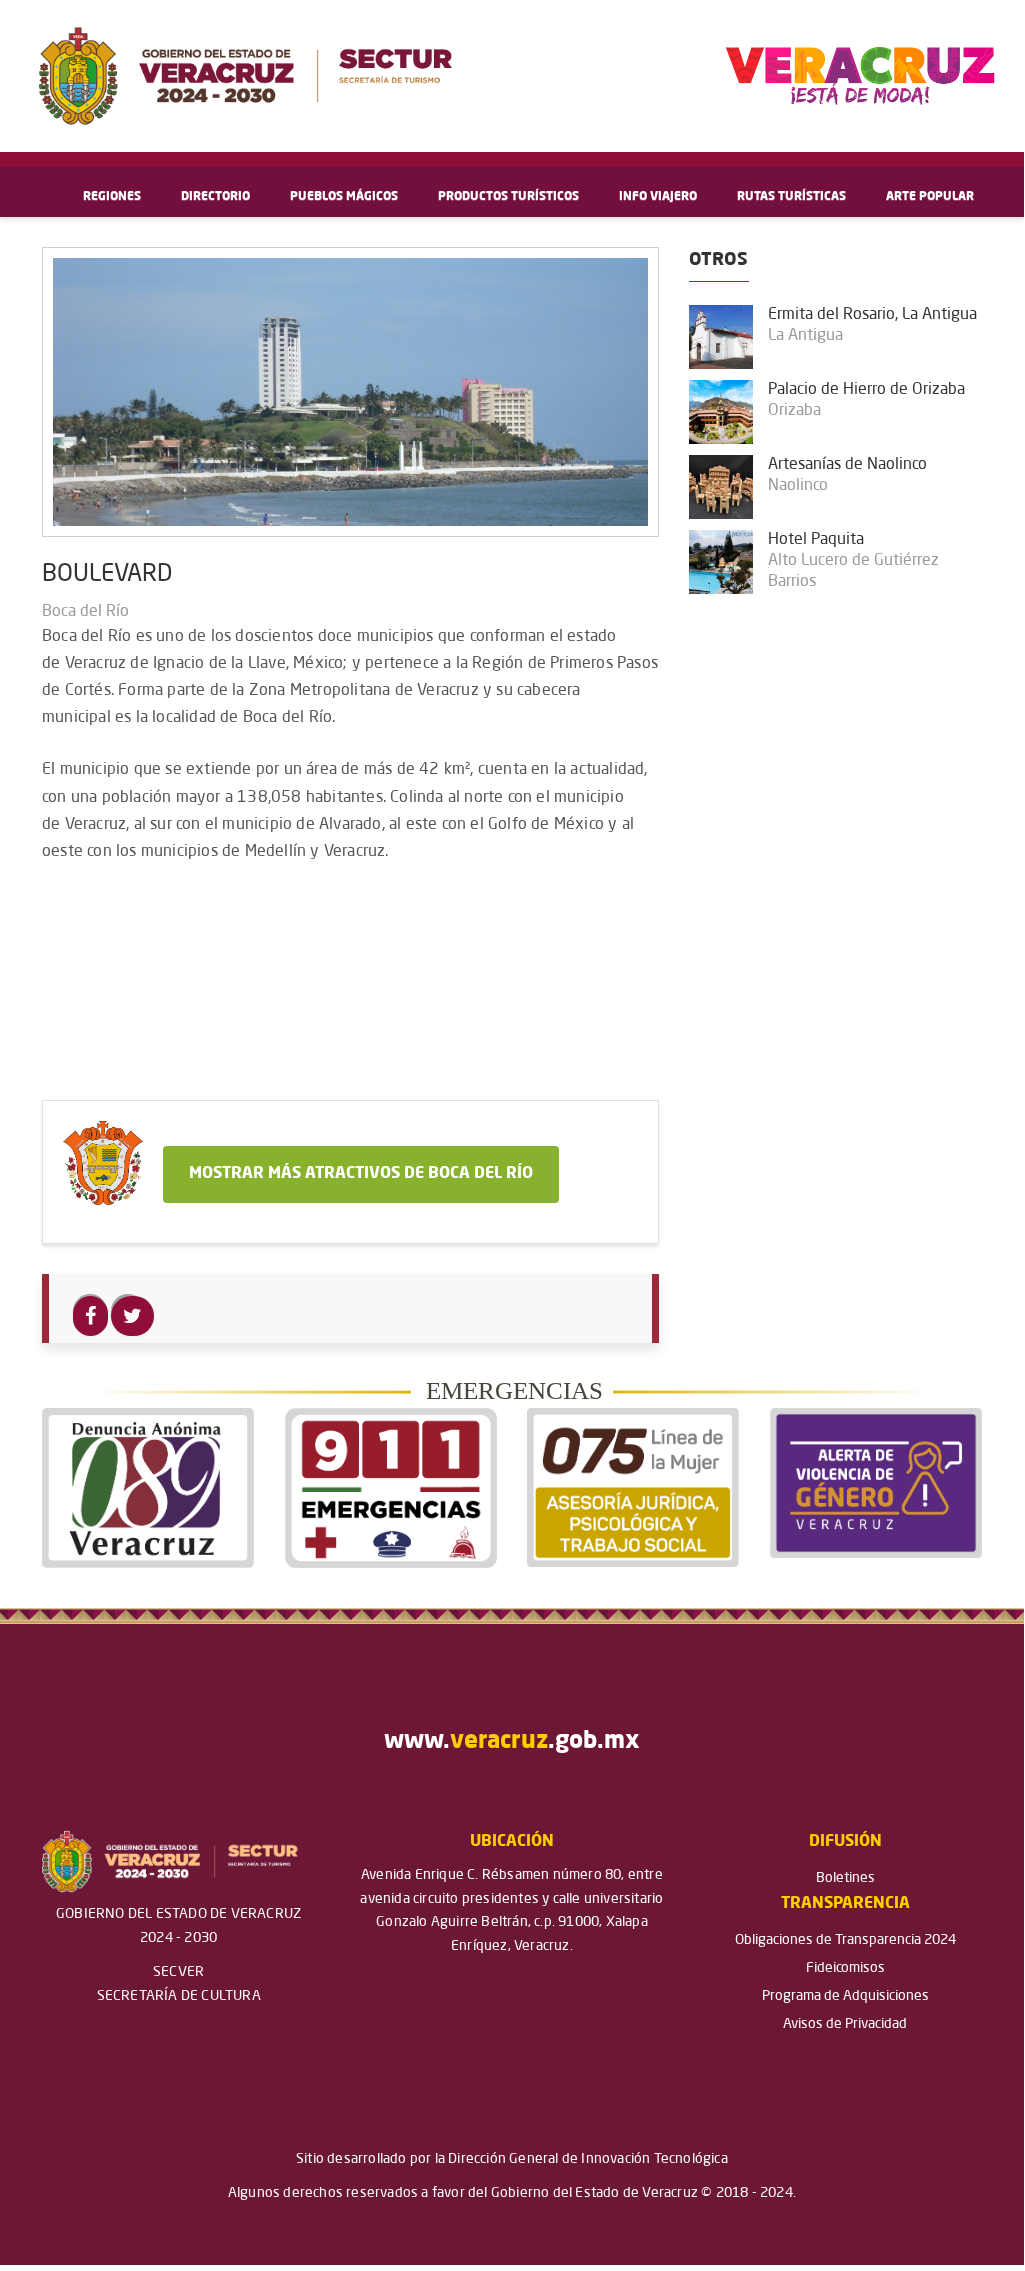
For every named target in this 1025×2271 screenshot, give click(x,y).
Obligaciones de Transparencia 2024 (845, 1940)
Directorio (215, 197)
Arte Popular (930, 197)
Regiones (112, 197)
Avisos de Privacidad (845, 2024)
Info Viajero (658, 197)
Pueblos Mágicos (344, 197)
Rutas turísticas (791, 197)
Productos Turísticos (508, 197)
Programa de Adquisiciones (845, 1996)
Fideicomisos (845, 1968)
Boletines (845, 1878)
